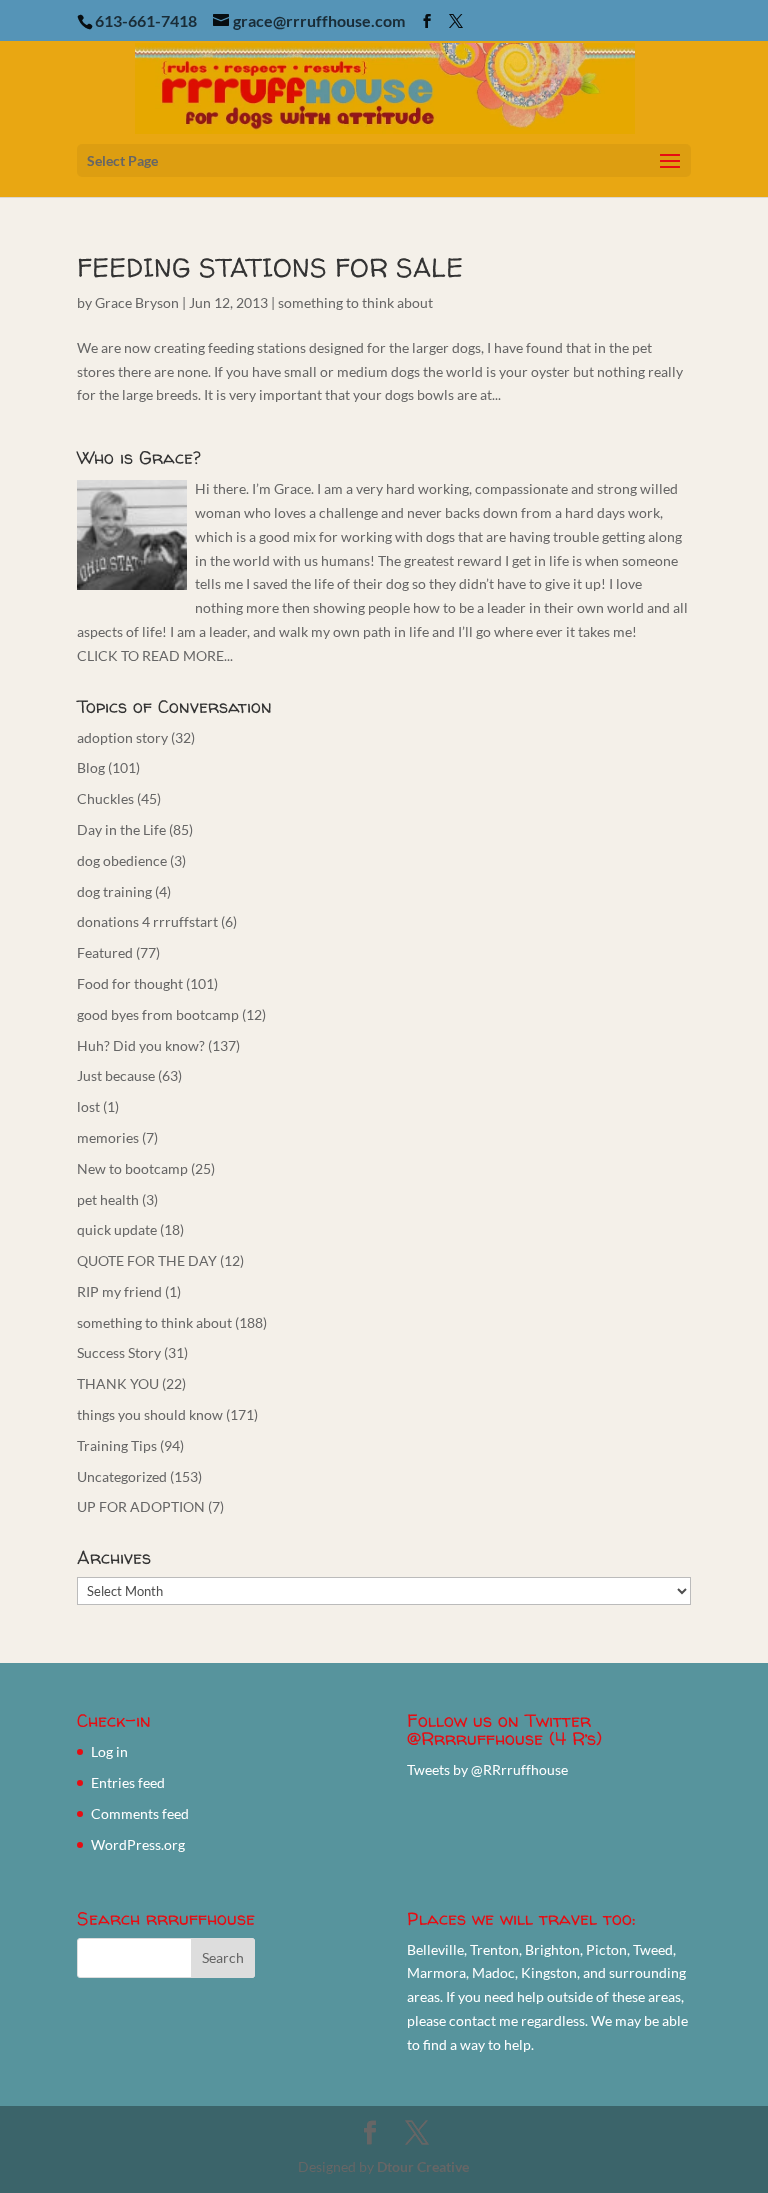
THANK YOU (118, 1383)
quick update (117, 1229)
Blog (91, 767)
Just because (116, 1075)
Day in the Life (121, 829)
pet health (108, 1199)
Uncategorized (122, 1476)
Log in (109, 1751)
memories (108, 1137)
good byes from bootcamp (158, 1014)
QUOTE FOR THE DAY (147, 1260)
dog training (114, 891)
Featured (105, 952)
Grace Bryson (137, 302)
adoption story (122, 737)
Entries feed (128, 1782)
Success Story (119, 1352)
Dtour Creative (423, 2166)
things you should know (150, 1414)
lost (88, 1106)
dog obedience (122, 860)
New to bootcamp (132, 1168)
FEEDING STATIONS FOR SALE (270, 267)
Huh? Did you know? (141, 1045)
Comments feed (140, 1813)
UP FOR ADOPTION (141, 1506)
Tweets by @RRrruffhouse (487, 1769)
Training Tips (117, 1445)
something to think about (355, 302)
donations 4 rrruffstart (147, 921)
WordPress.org (138, 1844)
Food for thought (130, 983)
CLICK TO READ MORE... (155, 655)
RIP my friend (119, 1291)
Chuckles (105, 798)
